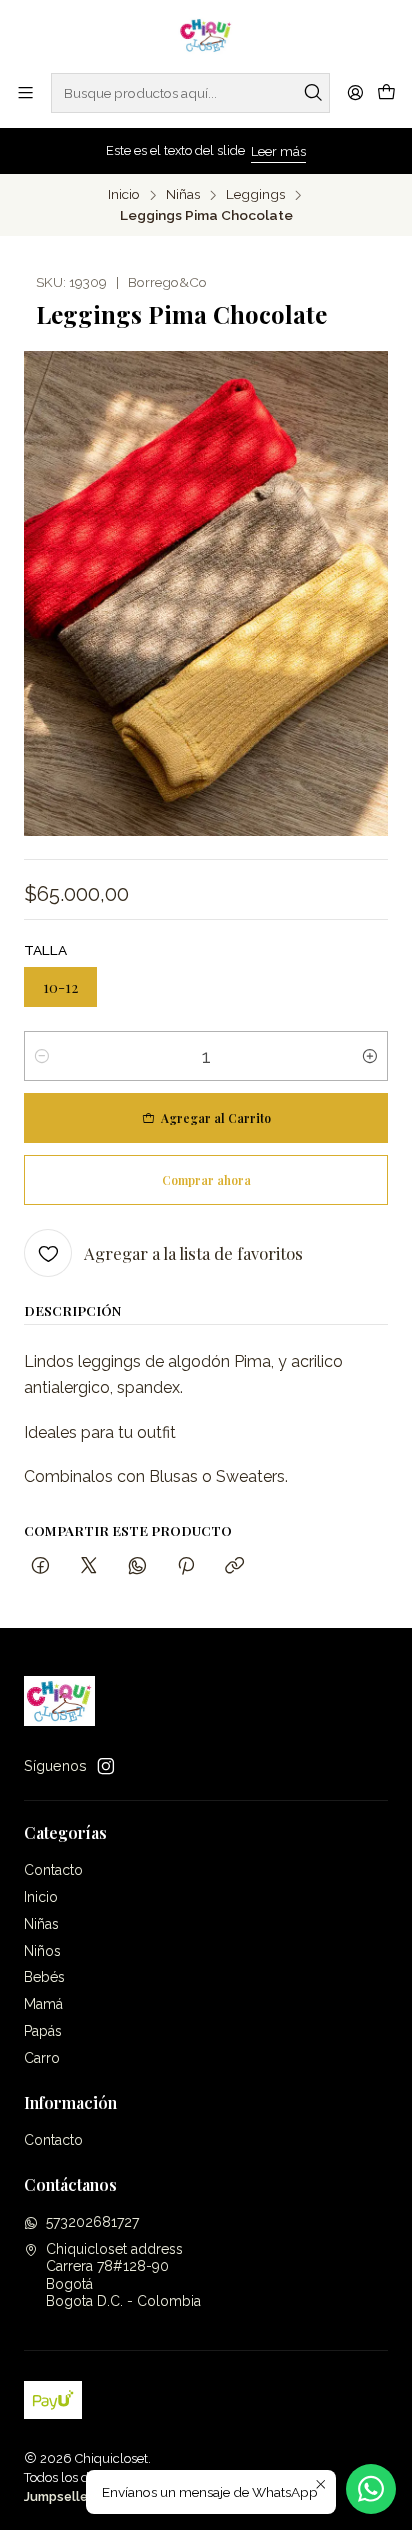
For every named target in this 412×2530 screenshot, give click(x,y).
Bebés (44, 1977)
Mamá (43, 2004)
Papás (43, 2031)
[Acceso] (355, 92)
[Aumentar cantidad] (370, 1056)
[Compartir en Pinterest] (186, 1566)
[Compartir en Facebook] (40, 1566)
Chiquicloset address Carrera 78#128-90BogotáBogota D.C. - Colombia (123, 2275)
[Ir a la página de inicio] (206, 35)
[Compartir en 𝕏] (89, 1566)
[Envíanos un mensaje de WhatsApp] (371, 2489)
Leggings (255, 195)
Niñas (183, 195)
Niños (42, 1951)
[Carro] (386, 93)
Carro (42, 2058)
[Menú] (25, 92)
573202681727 (92, 2222)
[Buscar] (313, 93)
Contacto (53, 1870)
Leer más (278, 151)
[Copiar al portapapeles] (234, 1566)
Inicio (124, 195)
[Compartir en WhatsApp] (137, 1566)
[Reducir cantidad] (42, 1056)
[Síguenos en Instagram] (106, 1766)
